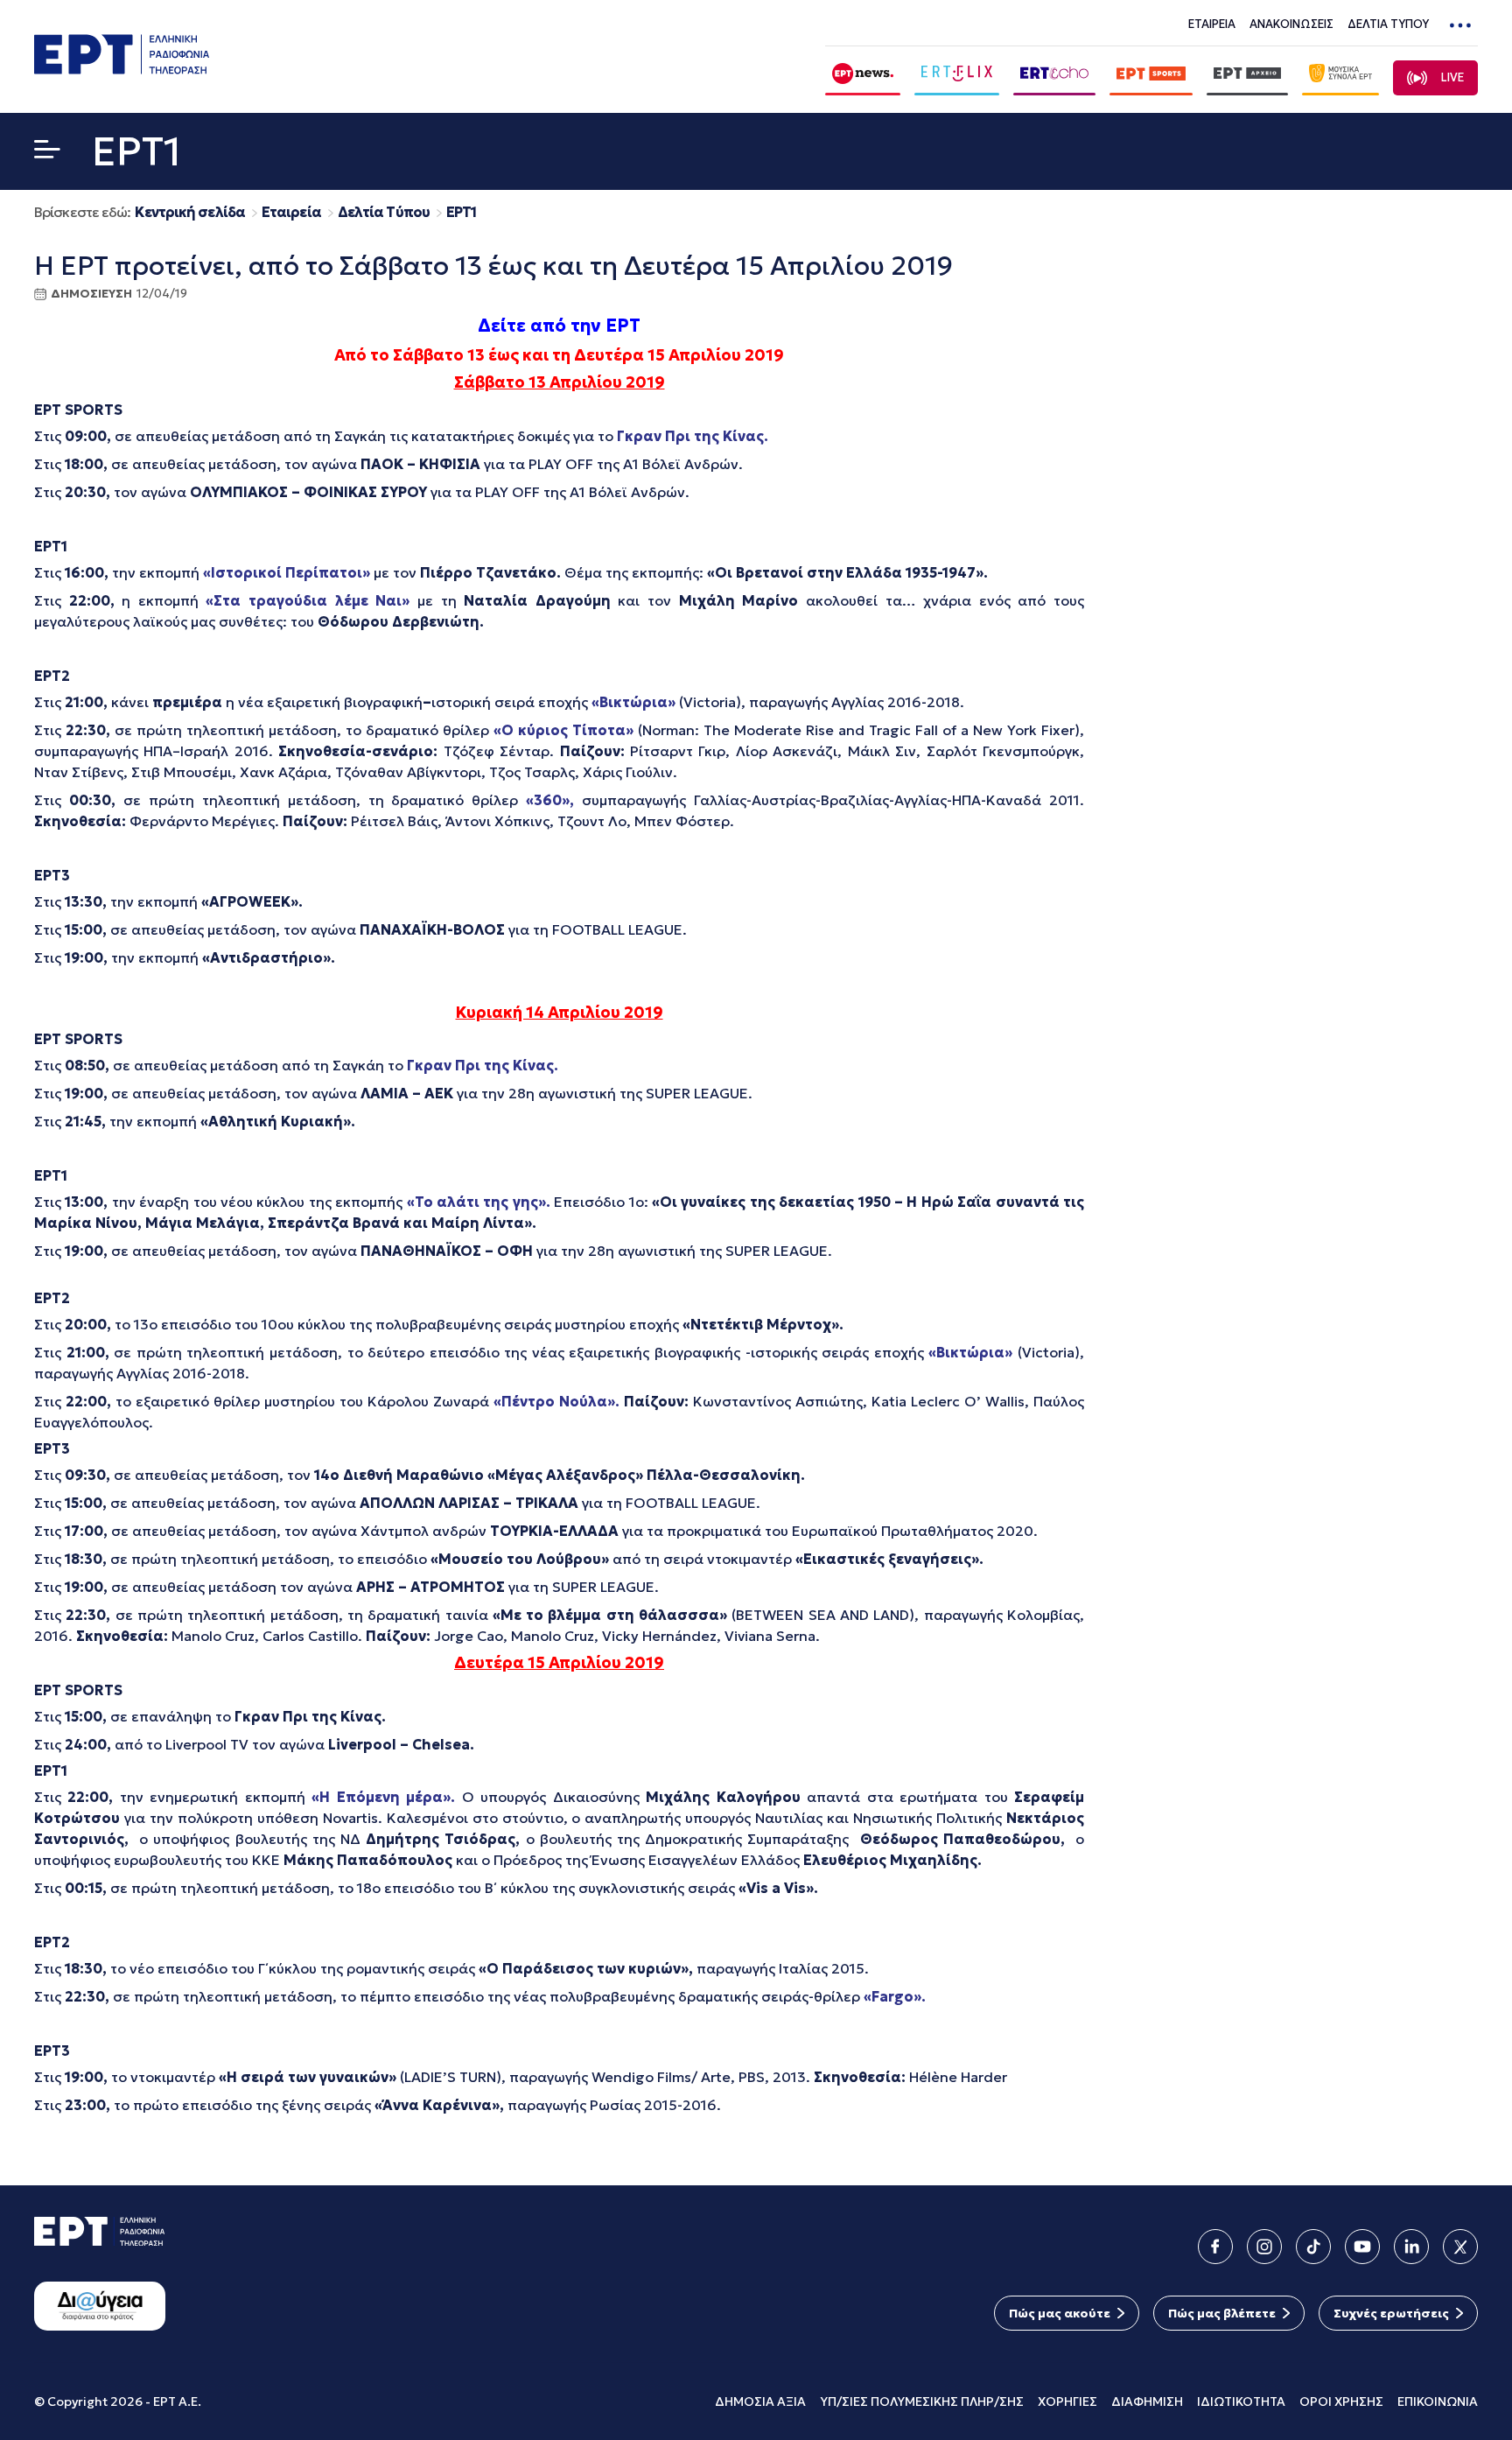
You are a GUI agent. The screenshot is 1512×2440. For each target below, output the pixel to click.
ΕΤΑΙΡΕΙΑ (1212, 24)
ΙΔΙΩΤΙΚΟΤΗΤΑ (1241, 2401)
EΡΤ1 (461, 212)
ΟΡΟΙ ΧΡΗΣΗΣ (1341, 2401)
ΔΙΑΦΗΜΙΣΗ (1147, 2401)
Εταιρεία (291, 212)
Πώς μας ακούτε (1060, 2313)
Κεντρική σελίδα (190, 212)
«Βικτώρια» (973, 1352)
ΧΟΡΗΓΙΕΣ (1067, 2401)
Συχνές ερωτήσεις (1391, 2313)
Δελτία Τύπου (384, 212)
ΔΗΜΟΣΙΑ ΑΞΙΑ (760, 2401)
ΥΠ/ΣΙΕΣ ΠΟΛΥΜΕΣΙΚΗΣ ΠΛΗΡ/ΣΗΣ (922, 2401)
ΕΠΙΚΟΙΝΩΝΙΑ (1438, 2401)
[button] (47, 153)
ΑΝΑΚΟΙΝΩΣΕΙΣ (1291, 24)
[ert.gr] (122, 69)
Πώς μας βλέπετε (1222, 2313)
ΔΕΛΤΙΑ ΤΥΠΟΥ (1388, 24)
